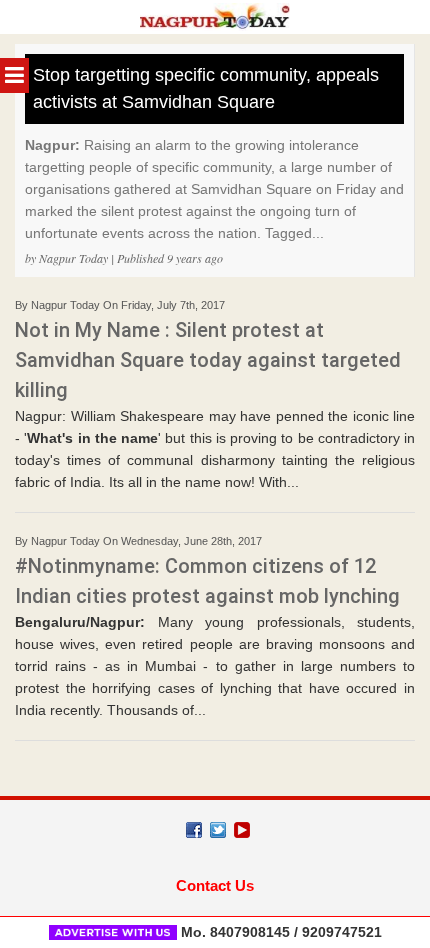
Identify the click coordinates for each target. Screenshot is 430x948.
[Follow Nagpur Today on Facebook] (194, 830)
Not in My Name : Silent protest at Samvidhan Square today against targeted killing (208, 360)
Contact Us (215, 885)
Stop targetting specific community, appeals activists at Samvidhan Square (206, 88)
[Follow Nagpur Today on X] (218, 830)
